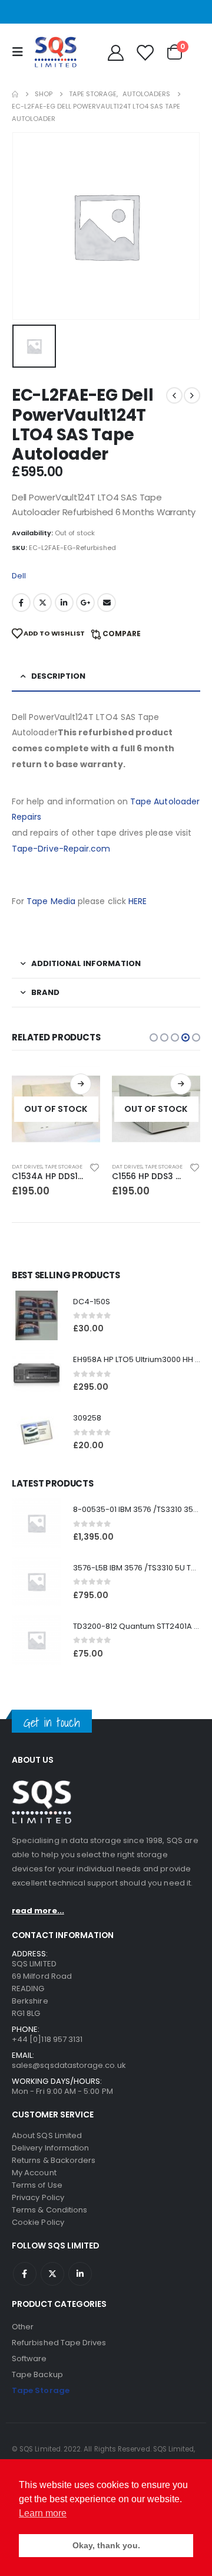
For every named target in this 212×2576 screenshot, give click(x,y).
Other (23, 2327)
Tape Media (51, 901)
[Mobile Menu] (21, 52)
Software (29, 2359)
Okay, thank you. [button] (106, 2545)
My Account (34, 2173)
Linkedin (80, 2274)
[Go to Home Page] (15, 94)
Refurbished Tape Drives (59, 2343)
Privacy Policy (38, 2197)
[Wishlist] (144, 52)
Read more (81, 1084)
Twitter (42, 603)
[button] (154, 1037)
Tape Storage (64, 1166)
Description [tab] (58, 676)
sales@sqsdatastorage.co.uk (69, 2065)
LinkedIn (64, 603)
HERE (138, 901)
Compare (122, 634)
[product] (37, 1315)
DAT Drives (27, 1166)
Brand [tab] (45, 992)
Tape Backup (37, 2374)
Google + (85, 603)
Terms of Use (37, 2185)
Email (107, 603)
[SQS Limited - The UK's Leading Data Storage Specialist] (55, 52)
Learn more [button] (43, 2513)
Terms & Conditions (49, 2210)
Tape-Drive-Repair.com (61, 849)
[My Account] (115, 52)
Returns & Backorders (54, 2160)
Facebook (21, 603)
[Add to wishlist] (95, 1167)
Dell (19, 576)
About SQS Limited (47, 2135)
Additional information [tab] (86, 963)
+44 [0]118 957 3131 (47, 2039)
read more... (38, 1911)
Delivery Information (50, 2148)
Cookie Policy (38, 2222)
